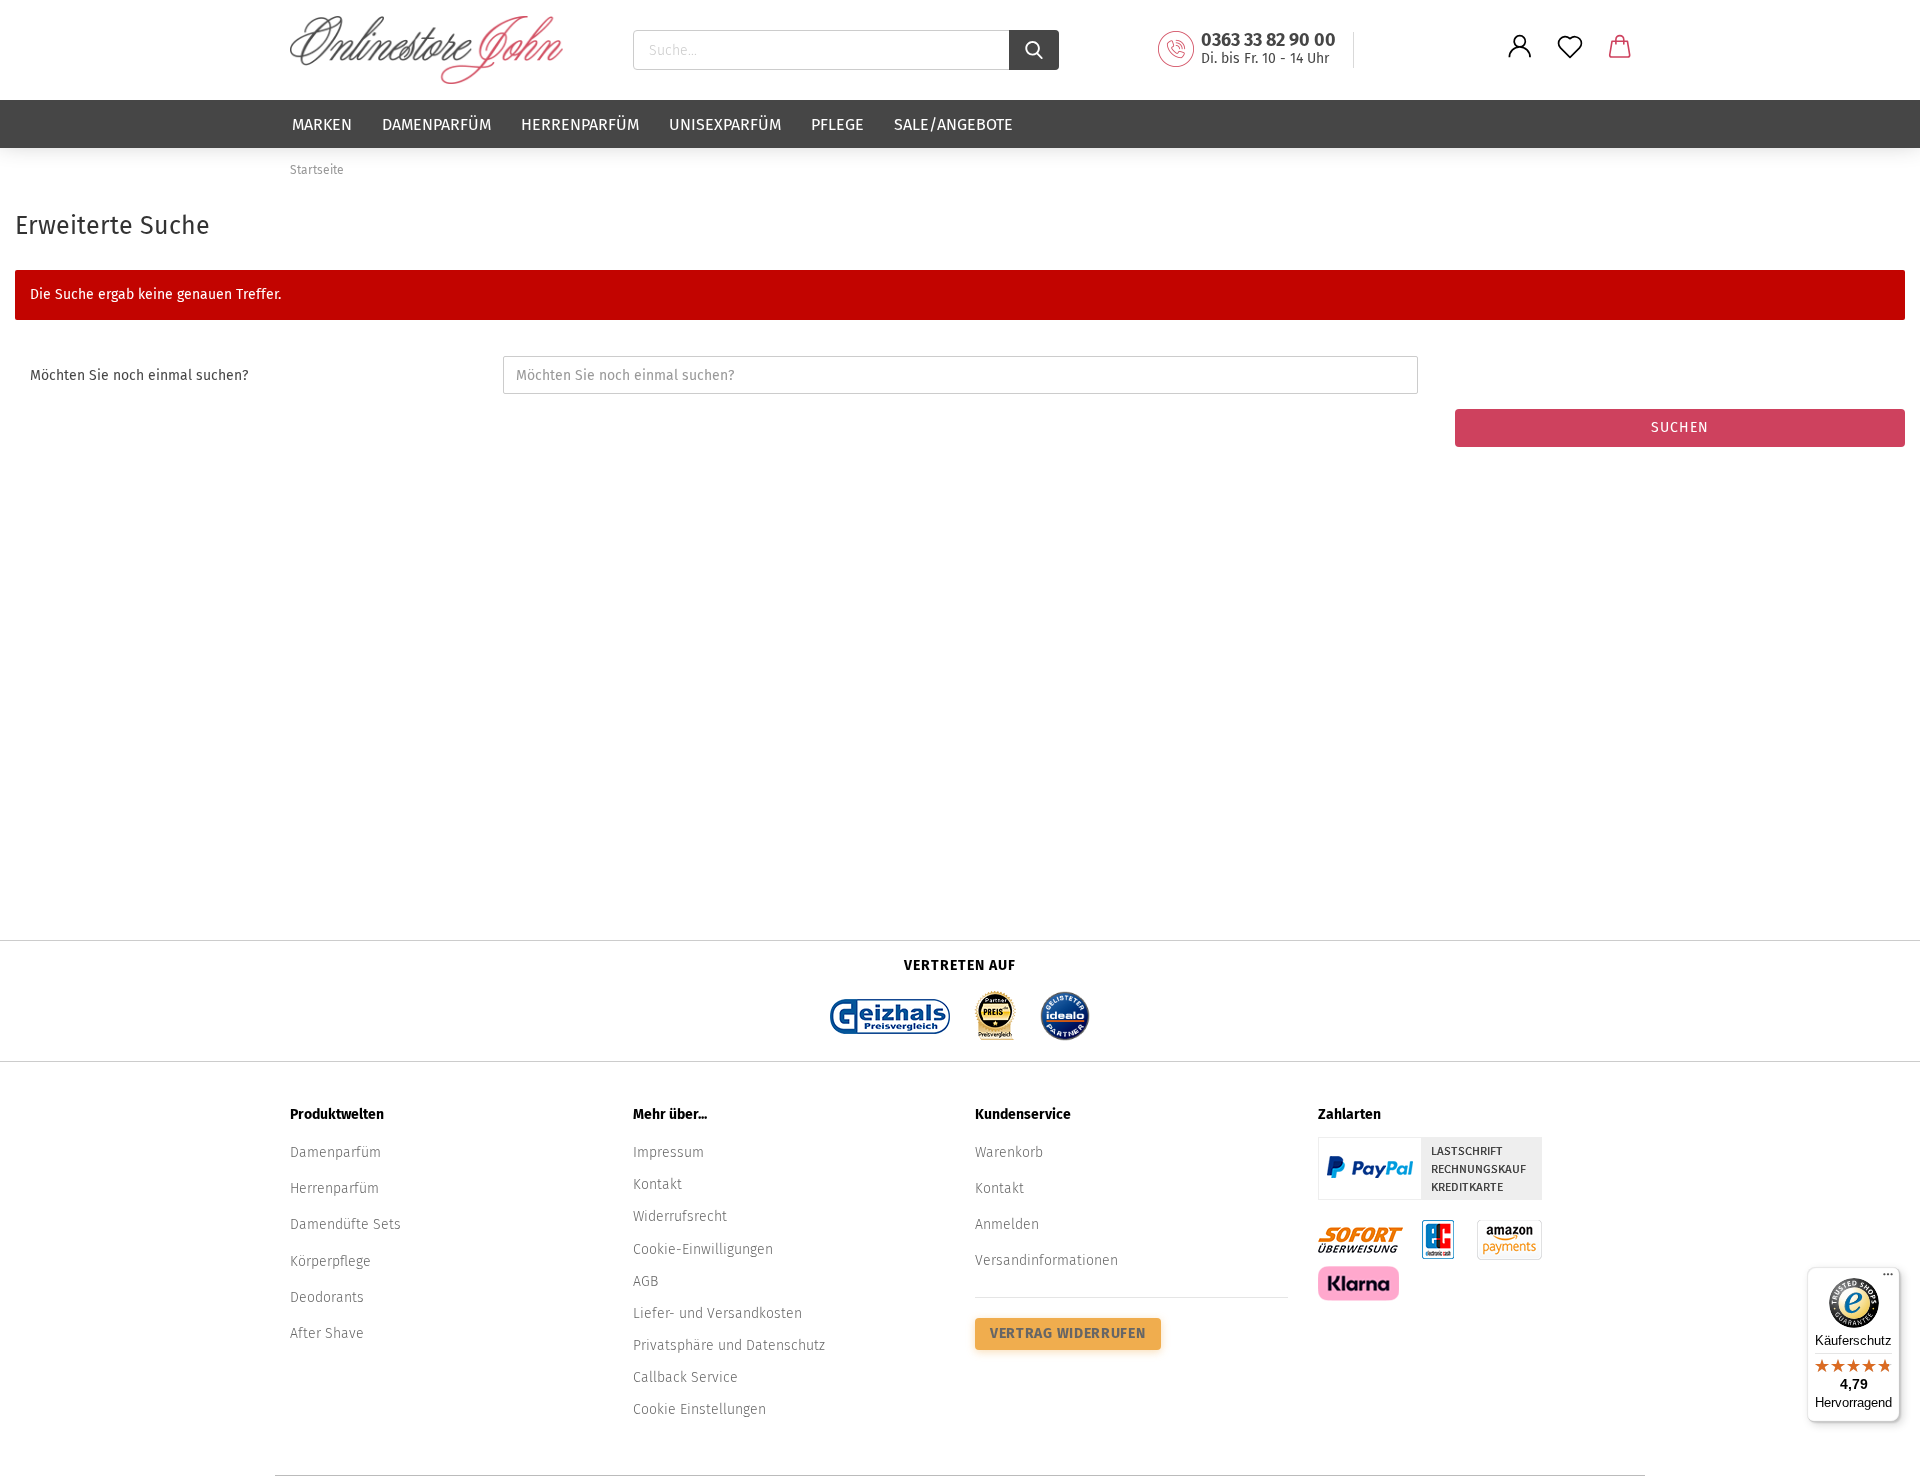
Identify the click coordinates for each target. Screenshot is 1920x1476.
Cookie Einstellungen (699, 1409)
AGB (645, 1281)
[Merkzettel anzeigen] (1570, 62)
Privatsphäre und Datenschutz (729, 1345)
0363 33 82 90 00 (1268, 40)
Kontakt (657, 1184)
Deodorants (327, 1297)
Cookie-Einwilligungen (703, 1249)
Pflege (837, 124)
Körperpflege (330, 1261)
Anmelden (1007, 1224)
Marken (322, 124)
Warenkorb (1009, 1152)
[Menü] (1888, 1279)
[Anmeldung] (1520, 62)
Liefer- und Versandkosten (717, 1313)
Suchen (1680, 427)
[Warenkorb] (1620, 62)
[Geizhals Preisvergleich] (890, 1009)
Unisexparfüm (725, 124)
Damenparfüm (436, 124)
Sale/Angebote (953, 124)
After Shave (327, 1333)
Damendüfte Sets (345, 1224)
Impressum (668, 1152)
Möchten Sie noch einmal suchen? (139, 375)
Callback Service (685, 1377)
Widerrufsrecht (680, 1216)
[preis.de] (995, 1009)
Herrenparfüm (580, 124)
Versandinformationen (1046, 1260)
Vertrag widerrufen (1068, 1333)
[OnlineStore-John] (434, 50)
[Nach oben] (1865, 1446)
